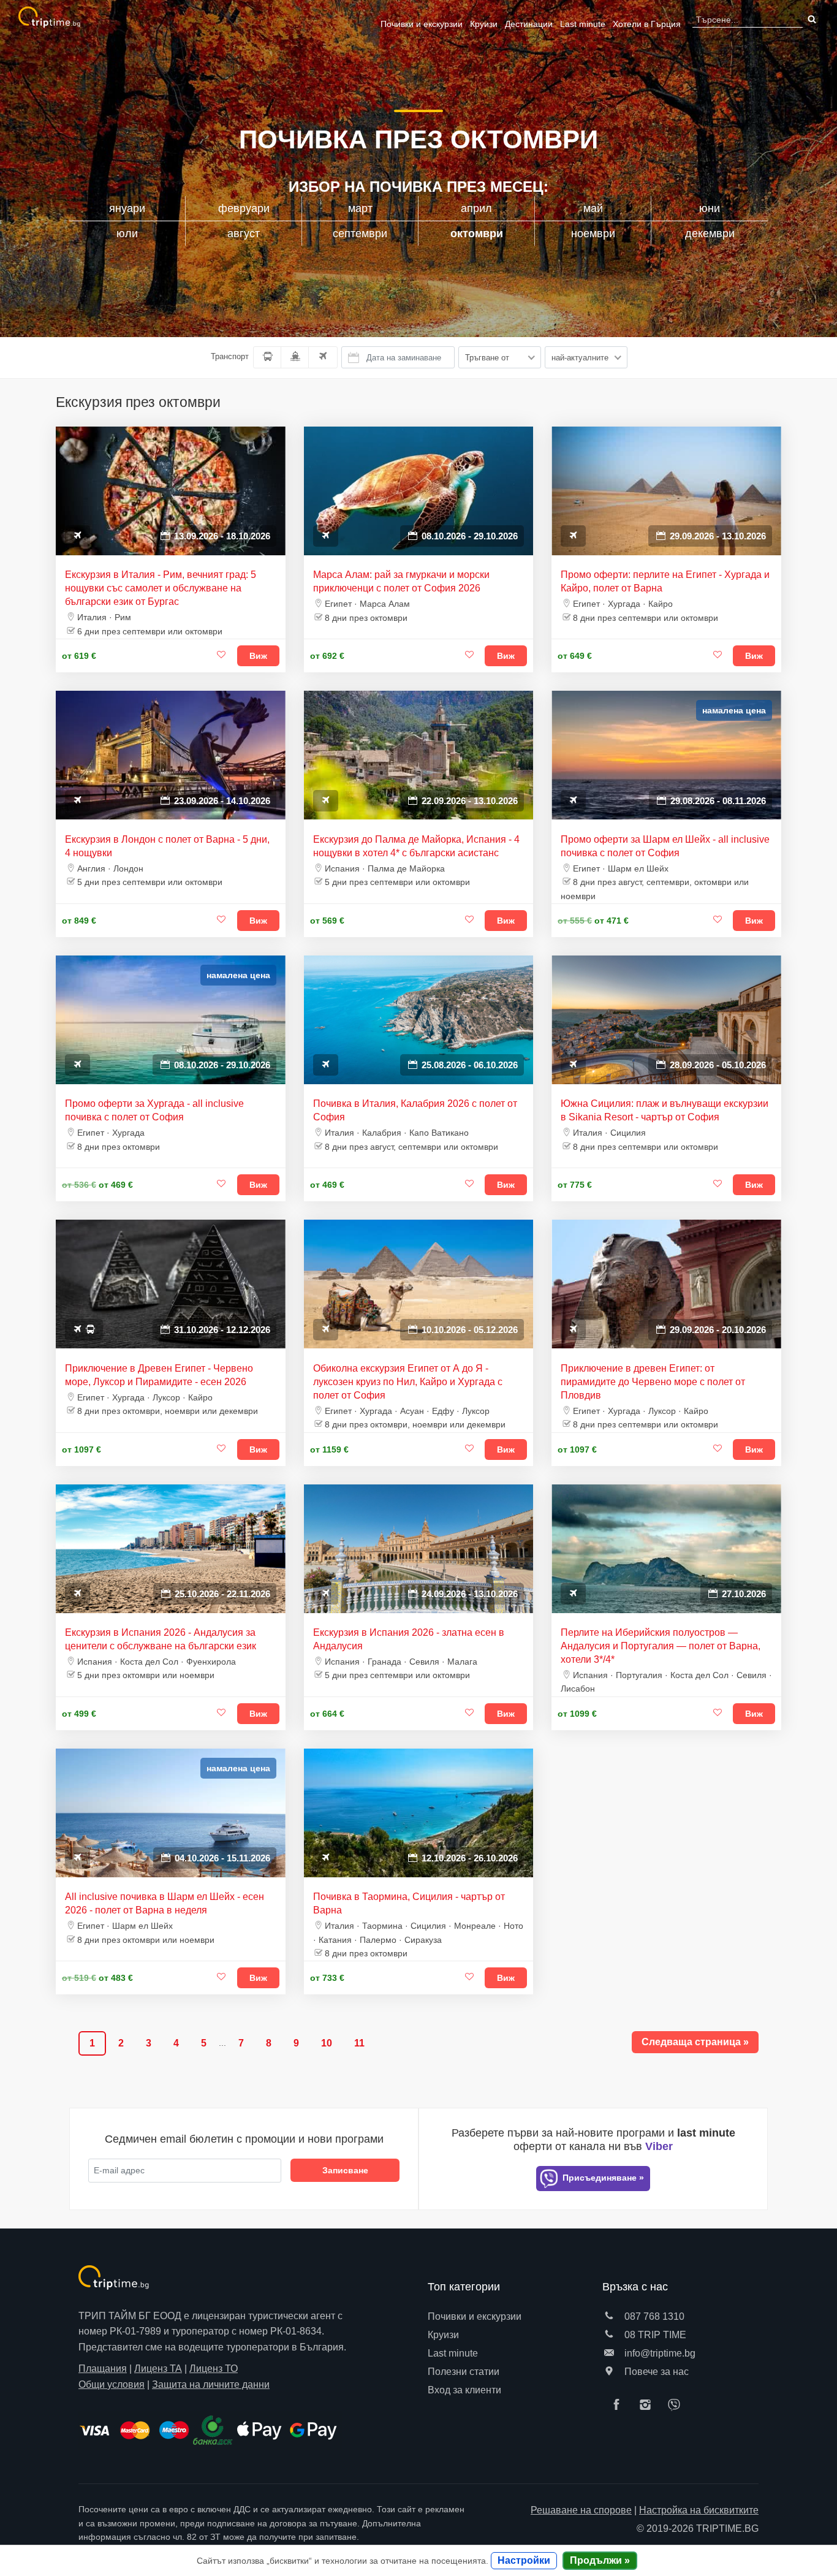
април (476, 208)
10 (327, 2043)
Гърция (647, 24)
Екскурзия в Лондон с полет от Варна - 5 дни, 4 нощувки (167, 846)
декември (710, 234)
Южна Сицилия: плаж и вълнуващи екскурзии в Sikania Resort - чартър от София (665, 1110)
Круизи (484, 24)
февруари (244, 208)
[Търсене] (811, 20)
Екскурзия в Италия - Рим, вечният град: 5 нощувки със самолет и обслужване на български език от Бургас (161, 588)
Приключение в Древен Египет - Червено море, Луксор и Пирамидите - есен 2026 (159, 1375)
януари (127, 208)
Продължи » (600, 2560)
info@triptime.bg (659, 2353)
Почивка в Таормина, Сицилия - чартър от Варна (409, 1903)
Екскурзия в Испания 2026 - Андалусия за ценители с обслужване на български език (161, 1639)
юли (127, 234)
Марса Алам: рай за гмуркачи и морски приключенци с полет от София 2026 (401, 581)
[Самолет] (323, 357)
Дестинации (529, 24)
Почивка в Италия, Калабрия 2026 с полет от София (415, 1110)
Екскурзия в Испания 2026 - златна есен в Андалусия (409, 1639)
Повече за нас (655, 2372)
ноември (593, 234)
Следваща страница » (695, 2042)
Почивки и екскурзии (422, 24)
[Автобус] (267, 357)
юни (710, 208)
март (360, 208)
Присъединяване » (602, 2178)
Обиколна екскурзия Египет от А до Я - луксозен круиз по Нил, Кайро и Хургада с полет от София (408, 1382)
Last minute (583, 24)
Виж (258, 656)
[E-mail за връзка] (609, 2353)
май (593, 208)
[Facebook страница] (619, 2406)
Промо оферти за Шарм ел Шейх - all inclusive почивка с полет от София (665, 846)
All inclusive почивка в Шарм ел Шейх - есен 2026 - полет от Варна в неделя (165, 1903)
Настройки (524, 2560)
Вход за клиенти (464, 2390)
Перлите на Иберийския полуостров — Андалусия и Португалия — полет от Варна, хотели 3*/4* (661, 1646)
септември (360, 234)
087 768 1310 (653, 2316)
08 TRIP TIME (654, 2335)
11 (359, 2043)
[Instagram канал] (648, 2406)
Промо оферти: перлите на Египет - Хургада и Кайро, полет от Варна (665, 581)
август (244, 234)
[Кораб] (295, 357)
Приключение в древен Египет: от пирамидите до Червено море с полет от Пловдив (653, 1382)
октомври (477, 234)
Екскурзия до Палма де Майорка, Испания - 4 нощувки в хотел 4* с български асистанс (416, 846)
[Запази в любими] (222, 655)
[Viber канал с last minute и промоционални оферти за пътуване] (677, 2406)
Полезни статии (464, 2372)
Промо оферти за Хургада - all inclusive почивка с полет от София (154, 1110)
